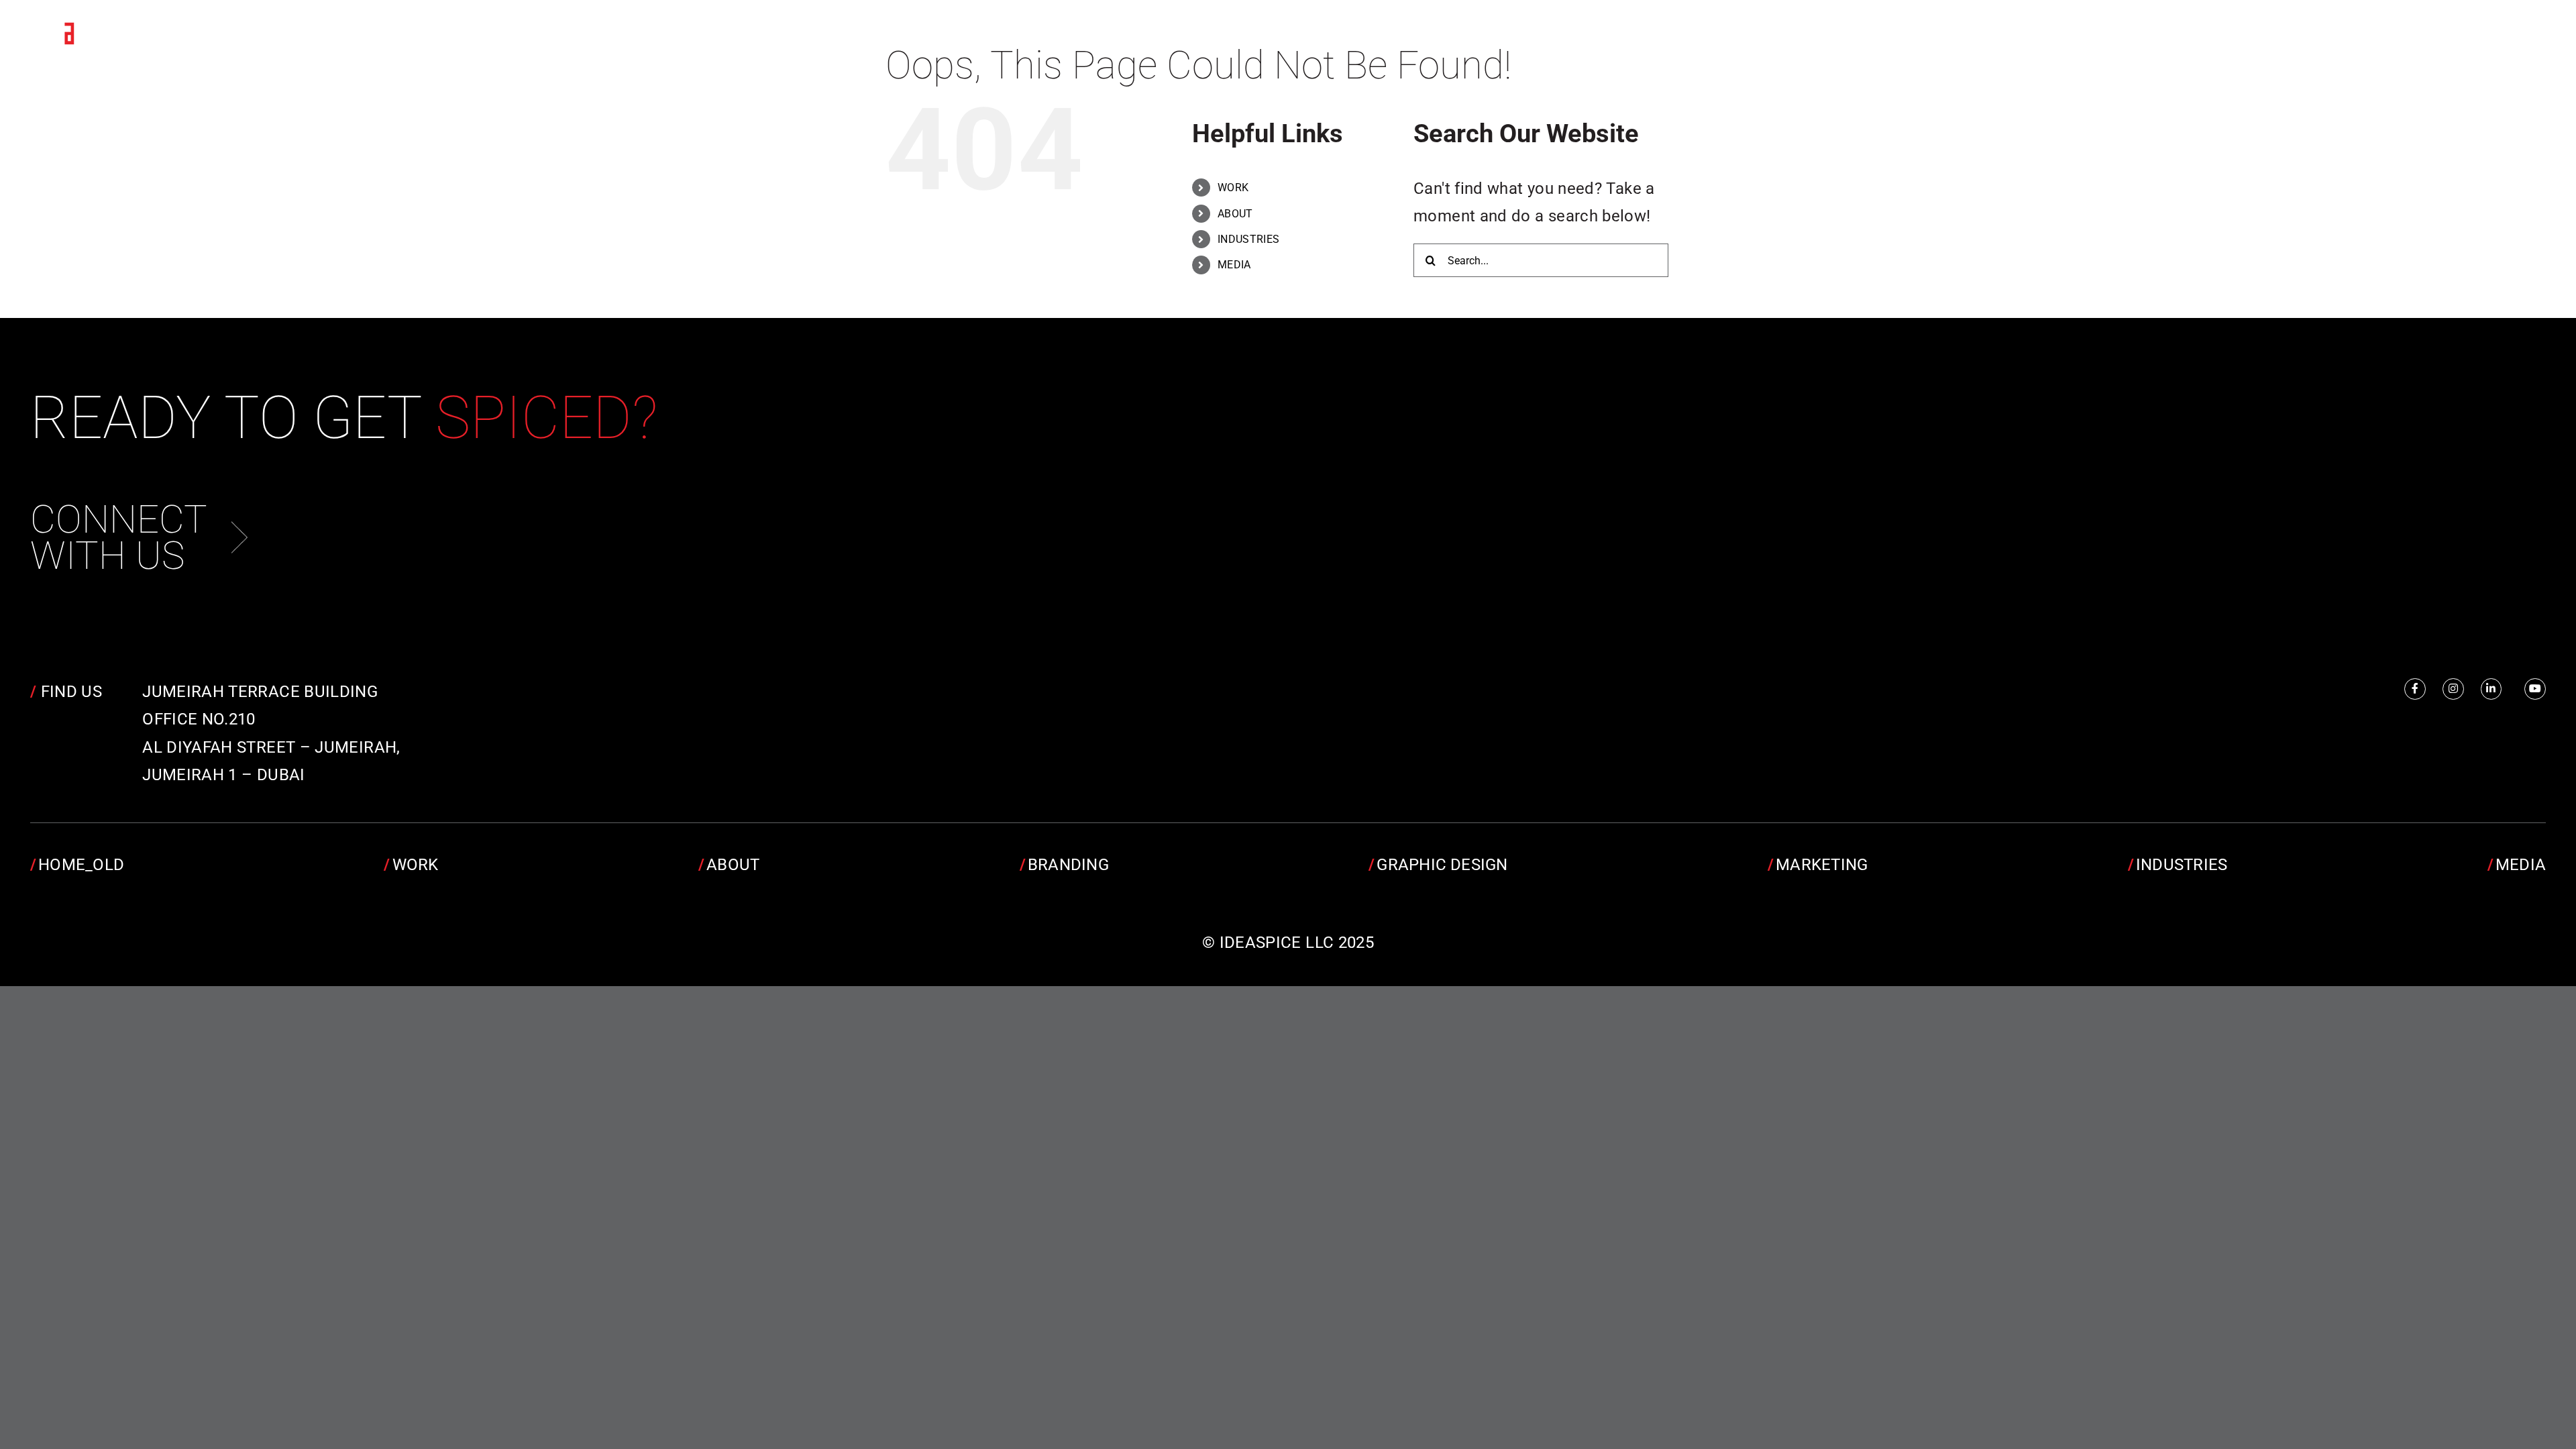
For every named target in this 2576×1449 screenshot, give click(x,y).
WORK (1233, 187)
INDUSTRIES (1249, 239)
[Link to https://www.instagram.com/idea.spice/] (2453, 689)
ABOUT (1235, 214)
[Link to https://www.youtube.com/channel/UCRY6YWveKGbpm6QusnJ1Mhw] (2535, 689)
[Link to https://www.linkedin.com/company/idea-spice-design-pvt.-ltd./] (2491, 689)
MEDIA (1234, 265)
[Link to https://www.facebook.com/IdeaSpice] (2415, 689)
